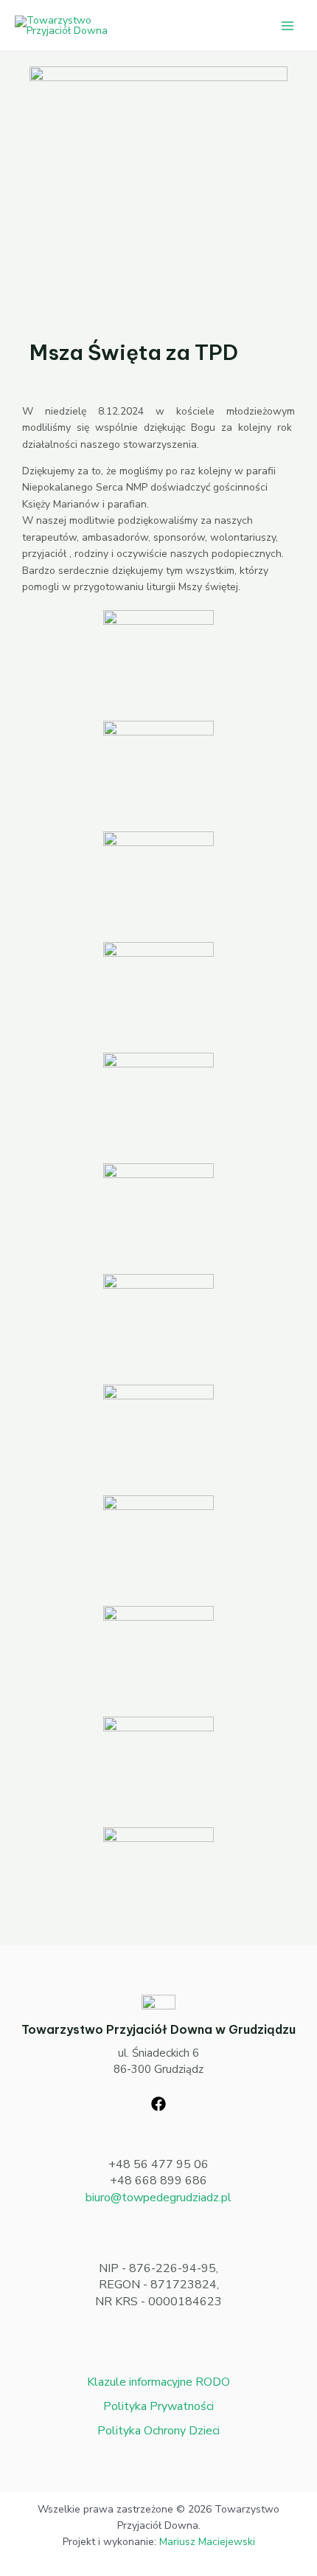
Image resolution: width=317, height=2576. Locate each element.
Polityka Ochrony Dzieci (158, 2431)
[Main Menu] (287, 25)
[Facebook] (158, 2104)
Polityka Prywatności (158, 2406)
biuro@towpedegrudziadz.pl (158, 2198)
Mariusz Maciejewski (207, 2542)
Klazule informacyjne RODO (158, 2382)
